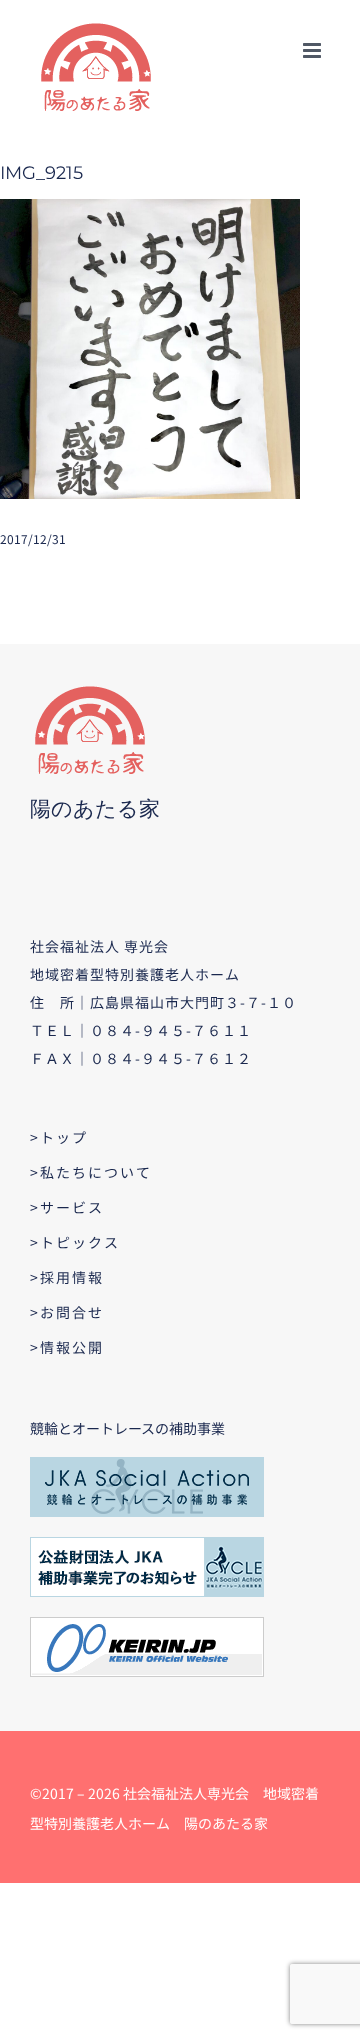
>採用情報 (67, 1277)
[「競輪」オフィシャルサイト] (147, 1624)
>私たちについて (91, 1172)
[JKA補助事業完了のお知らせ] (147, 1544)
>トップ (59, 1137)
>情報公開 (67, 1347)
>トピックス (75, 1242)
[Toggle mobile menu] (313, 50)
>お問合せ (67, 1312)
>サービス (67, 1207)
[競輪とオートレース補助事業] (147, 1464)
